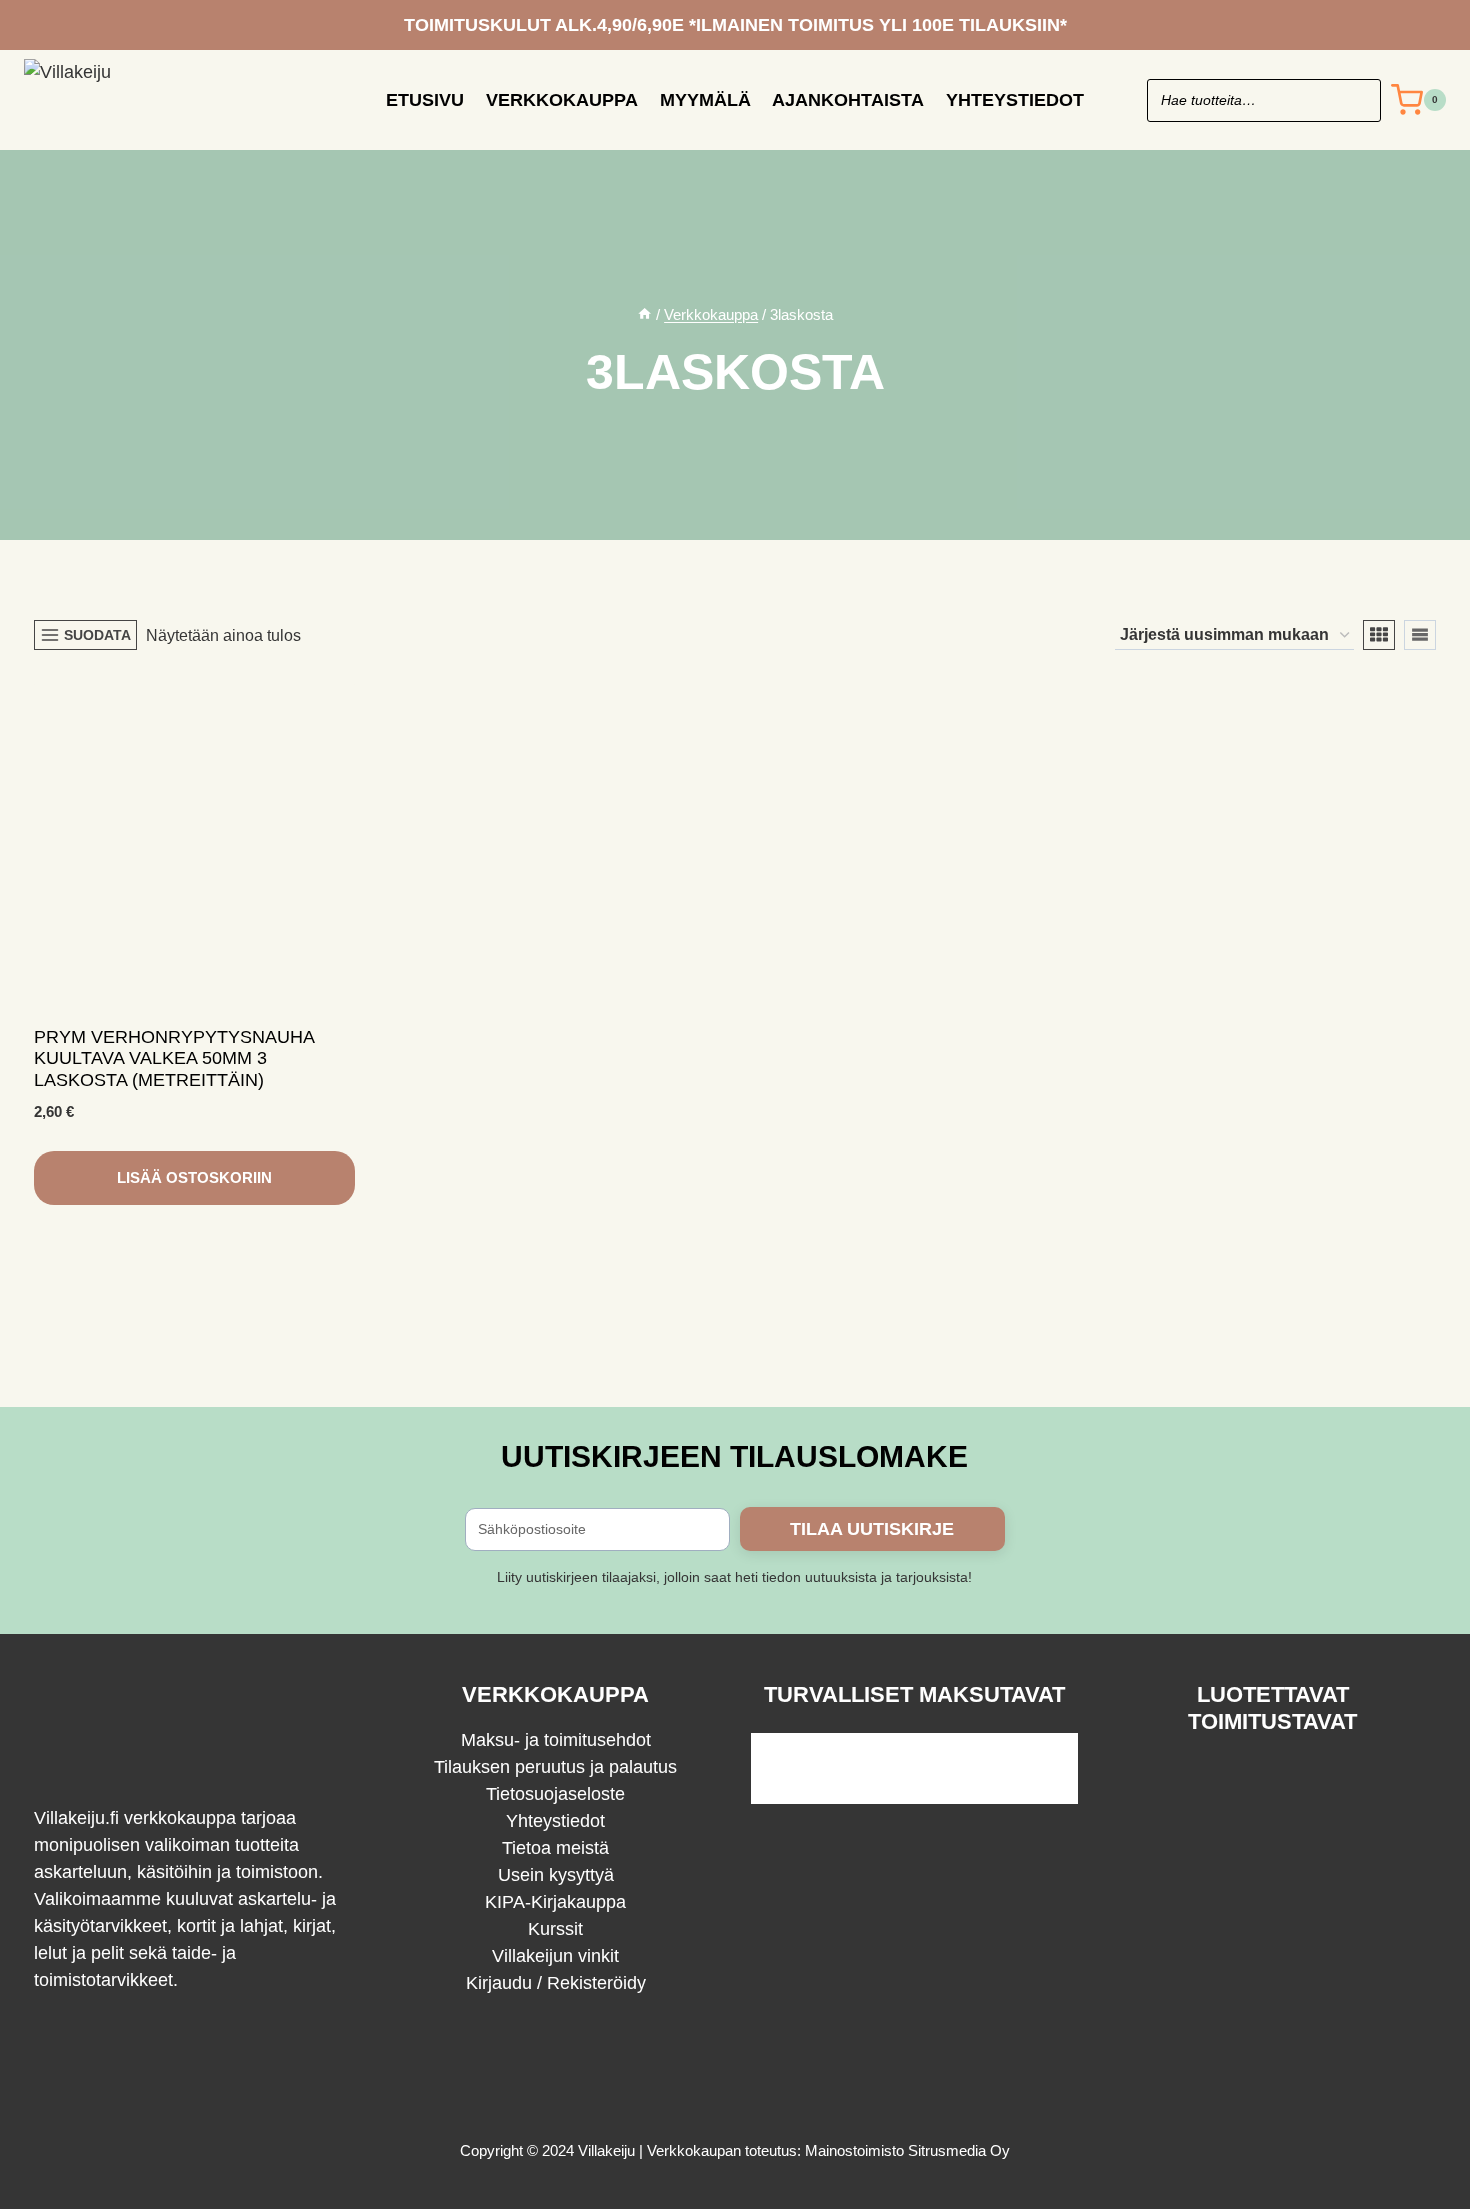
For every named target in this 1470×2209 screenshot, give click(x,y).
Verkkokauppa (562, 100)
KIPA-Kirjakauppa (555, 1902)
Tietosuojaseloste (555, 1794)
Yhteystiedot (1015, 100)
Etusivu (425, 100)
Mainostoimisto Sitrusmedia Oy (907, 2150)
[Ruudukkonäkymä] (1379, 635)
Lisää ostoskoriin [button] (194, 1177)
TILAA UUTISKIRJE (872, 1529)
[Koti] (644, 314)
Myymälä (705, 100)
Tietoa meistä (555, 1848)
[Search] (1356, 100)
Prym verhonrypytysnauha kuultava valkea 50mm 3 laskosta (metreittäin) (174, 1058)
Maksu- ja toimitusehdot (556, 1740)
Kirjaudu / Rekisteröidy (556, 1983)
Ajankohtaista (848, 100)
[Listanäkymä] (1420, 635)
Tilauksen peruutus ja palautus (555, 1767)
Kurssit (555, 1929)
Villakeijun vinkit (555, 1956)
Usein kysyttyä (556, 1875)
